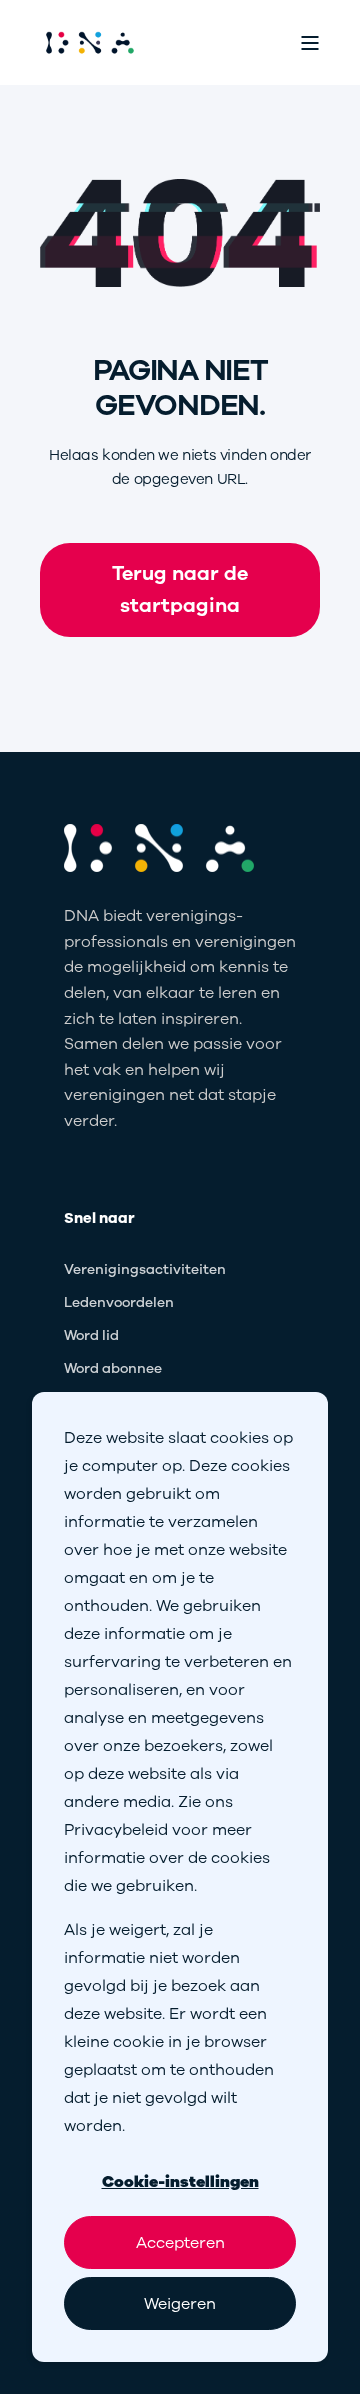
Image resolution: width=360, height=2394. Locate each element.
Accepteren (180, 2243)
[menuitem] (145, 1270)
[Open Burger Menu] (310, 43)
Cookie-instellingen (180, 2182)
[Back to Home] (90, 42)
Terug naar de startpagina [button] (180, 589)
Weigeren (180, 2304)
